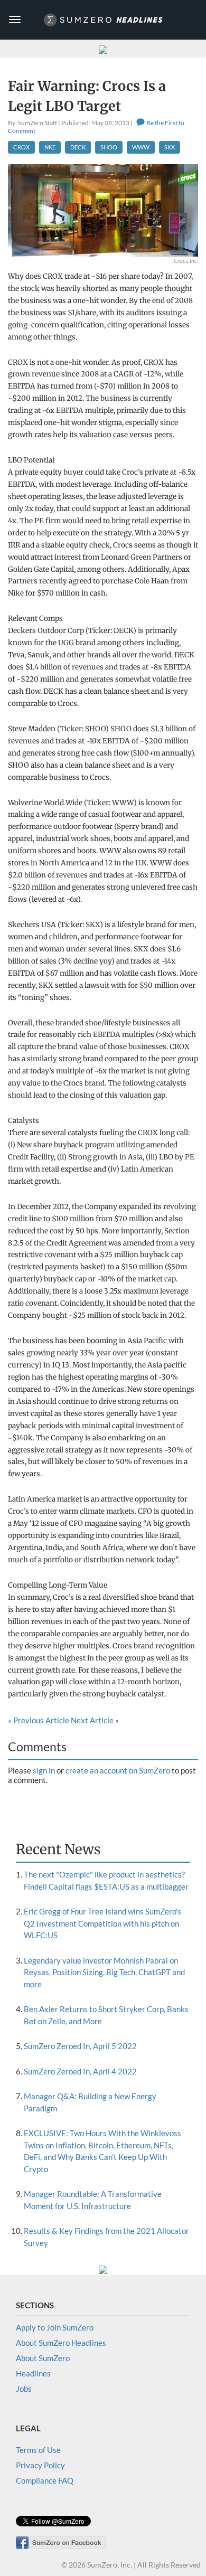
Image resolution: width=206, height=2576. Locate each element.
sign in (44, 1770)
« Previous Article (39, 1720)
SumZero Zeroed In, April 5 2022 (80, 2046)
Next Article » (95, 1720)
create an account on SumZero (118, 1770)
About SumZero (43, 2358)
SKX (170, 147)
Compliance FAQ (45, 2480)
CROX (21, 147)
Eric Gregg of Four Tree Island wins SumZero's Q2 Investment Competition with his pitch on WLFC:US (102, 1923)
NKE (50, 147)
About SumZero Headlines (61, 2343)
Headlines (33, 2373)
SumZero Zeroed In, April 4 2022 (80, 2071)
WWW (141, 147)
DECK (78, 147)
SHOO (109, 147)
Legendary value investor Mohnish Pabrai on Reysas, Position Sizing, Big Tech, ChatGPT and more (104, 1972)
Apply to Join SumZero (55, 2327)
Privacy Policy (40, 2465)
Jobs (24, 2389)
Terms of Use (38, 2450)
